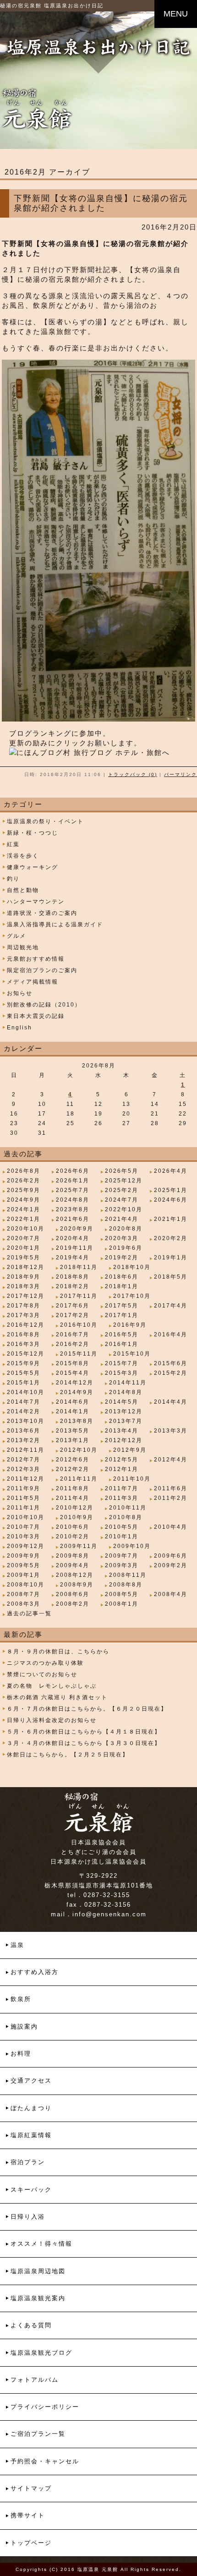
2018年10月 (132, 1267)
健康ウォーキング (33, 867)
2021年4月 (122, 1219)
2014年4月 (171, 1402)
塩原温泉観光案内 (38, 2298)
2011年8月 (73, 1488)
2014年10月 (26, 1392)
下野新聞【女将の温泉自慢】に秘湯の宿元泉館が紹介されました (101, 203)
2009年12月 (26, 1546)
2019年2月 (122, 1258)
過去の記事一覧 (29, 1613)
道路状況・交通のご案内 (42, 913)
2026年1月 (73, 1181)
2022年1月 (24, 1219)
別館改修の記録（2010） (44, 1005)
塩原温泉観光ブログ (41, 2353)
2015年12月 (26, 1354)
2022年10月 (124, 1209)
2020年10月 (26, 1229)
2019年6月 (126, 1248)
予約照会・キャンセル (45, 2461)
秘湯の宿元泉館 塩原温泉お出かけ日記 (52, 5)
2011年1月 (24, 1508)
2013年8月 (77, 1421)
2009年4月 (73, 1565)
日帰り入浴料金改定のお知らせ (52, 1720)
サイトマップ (31, 2488)
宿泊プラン (28, 2162)
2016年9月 (130, 1325)
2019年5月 (24, 1258)
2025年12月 (124, 1181)
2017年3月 (24, 1315)
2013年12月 (124, 1411)
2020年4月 (73, 1238)
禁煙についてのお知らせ (42, 1674)
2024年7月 (122, 1200)
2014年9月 (77, 1392)
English (19, 1028)
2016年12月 (26, 1325)
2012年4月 (171, 1460)
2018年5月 (171, 1277)
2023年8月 (73, 1209)
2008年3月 (24, 1604)
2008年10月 (26, 1585)
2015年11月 (79, 1354)
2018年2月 (73, 1286)
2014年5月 (122, 1402)
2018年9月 (24, 1277)
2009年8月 (73, 1556)
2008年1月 (122, 1604)
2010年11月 (128, 1508)
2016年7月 (73, 1334)
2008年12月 (75, 1575)
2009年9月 (24, 1556)
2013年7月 (126, 1421)
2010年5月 (122, 1527)
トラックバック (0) (133, 774)
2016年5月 (122, 1334)
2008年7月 (24, 1594)
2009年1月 (24, 1575)
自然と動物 (23, 890)
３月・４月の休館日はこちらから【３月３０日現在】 (84, 1743)
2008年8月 (126, 1585)
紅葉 (13, 844)
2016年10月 (79, 1325)
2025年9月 (24, 1190)
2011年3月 (122, 1498)
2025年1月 (171, 1190)
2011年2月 (171, 1498)
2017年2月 (73, 1315)
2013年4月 (122, 1431)
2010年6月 (73, 1527)
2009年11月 (79, 1546)
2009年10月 (132, 1546)
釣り (13, 879)
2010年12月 (75, 1508)
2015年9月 (24, 1363)
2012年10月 (79, 1450)
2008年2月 (73, 1604)
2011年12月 (26, 1479)
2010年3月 (24, 1537)
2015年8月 (73, 1363)
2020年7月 (24, 1238)
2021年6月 (73, 1219)
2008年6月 (73, 1594)
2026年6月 (73, 1171)
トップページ (31, 2543)
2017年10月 (132, 1296)
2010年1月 (122, 1537)
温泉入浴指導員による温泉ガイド (55, 924)
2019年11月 (75, 1248)
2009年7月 (122, 1556)
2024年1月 (24, 1209)
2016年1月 (122, 1344)
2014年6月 (73, 1402)
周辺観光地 (23, 947)
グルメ (16, 936)
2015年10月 (132, 1354)
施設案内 (24, 2026)
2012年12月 (124, 1440)
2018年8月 (73, 1277)
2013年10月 (26, 1421)
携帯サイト (28, 2515)
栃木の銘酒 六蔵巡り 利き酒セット (57, 1697)
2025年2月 (122, 1190)
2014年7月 (24, 1402)
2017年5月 (122, 1306)
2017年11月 (79, 1296)
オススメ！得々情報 (41, 2244)
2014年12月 (75, 1383)
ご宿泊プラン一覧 (38, 2434)
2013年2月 (24, 1440)
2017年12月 (26, 1296)
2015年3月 (122, 1373)
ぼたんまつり (31, 2108)
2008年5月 (122, 1594)
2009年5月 (24, 1565)
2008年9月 (77, 1585)
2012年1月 (122, 1469)
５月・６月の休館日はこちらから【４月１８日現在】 (84, 1732)
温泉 (17, 1945)
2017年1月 (122, 1315)
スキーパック (31, 2190)
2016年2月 (73, 1344)
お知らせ (20, 993)
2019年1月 (171, 1258)
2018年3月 (24, 1286)
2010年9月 (77, 1517)
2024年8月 (73, 1200)
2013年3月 (171, 1431)
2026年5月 (122, 1171)
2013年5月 (73, 1431)
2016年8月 (24, 1334)
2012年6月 (73, 1460)
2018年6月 (122, 1277)
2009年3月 (122, 1565)
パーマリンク (181, 774)
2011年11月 (79, 1479)
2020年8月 (126, 1229)
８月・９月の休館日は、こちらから (58, 1652)
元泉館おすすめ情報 (36, 959)
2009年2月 (171, 1565)
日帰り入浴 (28, 2217)
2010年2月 (73, 1537)
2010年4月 (171, 1527)
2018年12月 (26, 1267)
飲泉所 (21, 1999)
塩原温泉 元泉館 (98, 2569)
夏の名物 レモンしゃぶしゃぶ (52, 1686)
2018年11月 (79, 1267)
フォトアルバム (35, 2380)
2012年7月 (24, 1460)
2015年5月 (24, 1373)
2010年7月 (24, 1527)
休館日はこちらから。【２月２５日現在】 (68, 1755)
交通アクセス (31, 2081)
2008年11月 (128, 1575)
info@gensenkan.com (109, 1914)
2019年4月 (73, 1258)
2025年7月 (73, 1190)
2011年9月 (24, 1488)
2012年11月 (26, 1450)
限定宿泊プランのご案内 (42, 970)
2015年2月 (171, 1373)
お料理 (21, 2054)
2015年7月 (122, 1363)
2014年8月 (126, 1392)
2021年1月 (171, 1219)
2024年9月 (24, 1200)
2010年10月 (26, 1517)
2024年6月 (171, 1200)
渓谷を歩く (23, 856)
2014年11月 (128, 1383)
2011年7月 (122, 1488)
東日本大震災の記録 (36, 1016)
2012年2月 (73, 1469)
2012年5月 (122, 1460)
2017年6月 (73, 1306)
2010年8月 (126, 1517)
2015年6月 (171, 1363)
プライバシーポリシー (45, 2407)
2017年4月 (171, 1306)
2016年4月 (171, 1334)
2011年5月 (24, 1498)
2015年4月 (73, 1373)
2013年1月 (73, 1440)
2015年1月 (24, 1383)
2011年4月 (73, 1498)
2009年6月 (171, 1556)
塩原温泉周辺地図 (38, 2271)
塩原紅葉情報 (31, 2135)
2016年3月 (24, 1344)
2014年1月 (73, 1411)
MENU (176, 14)
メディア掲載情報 (33, 982)
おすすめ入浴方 (35, 1972)
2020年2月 (171, 1238)
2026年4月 (171, 1171)
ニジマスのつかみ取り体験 (45, 1663)
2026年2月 (24, 1181)
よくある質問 (31, 2325)
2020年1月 (24, 1248)
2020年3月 (122, 1238)
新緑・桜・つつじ (33, 833)
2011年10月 (132, 1479)
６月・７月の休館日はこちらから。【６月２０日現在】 (87, 1709)
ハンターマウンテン (36, 902)
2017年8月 (24, 1306)
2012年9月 (130, 1450)
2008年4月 (171, 1594)
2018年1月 (122, 1286)
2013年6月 (24, 1431)
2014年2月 (24, 1411)
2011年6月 (171, 1488)
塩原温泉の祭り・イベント (45, 821)
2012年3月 (24, 1469)
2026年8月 (24, 1171)
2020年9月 (77, 1229)
